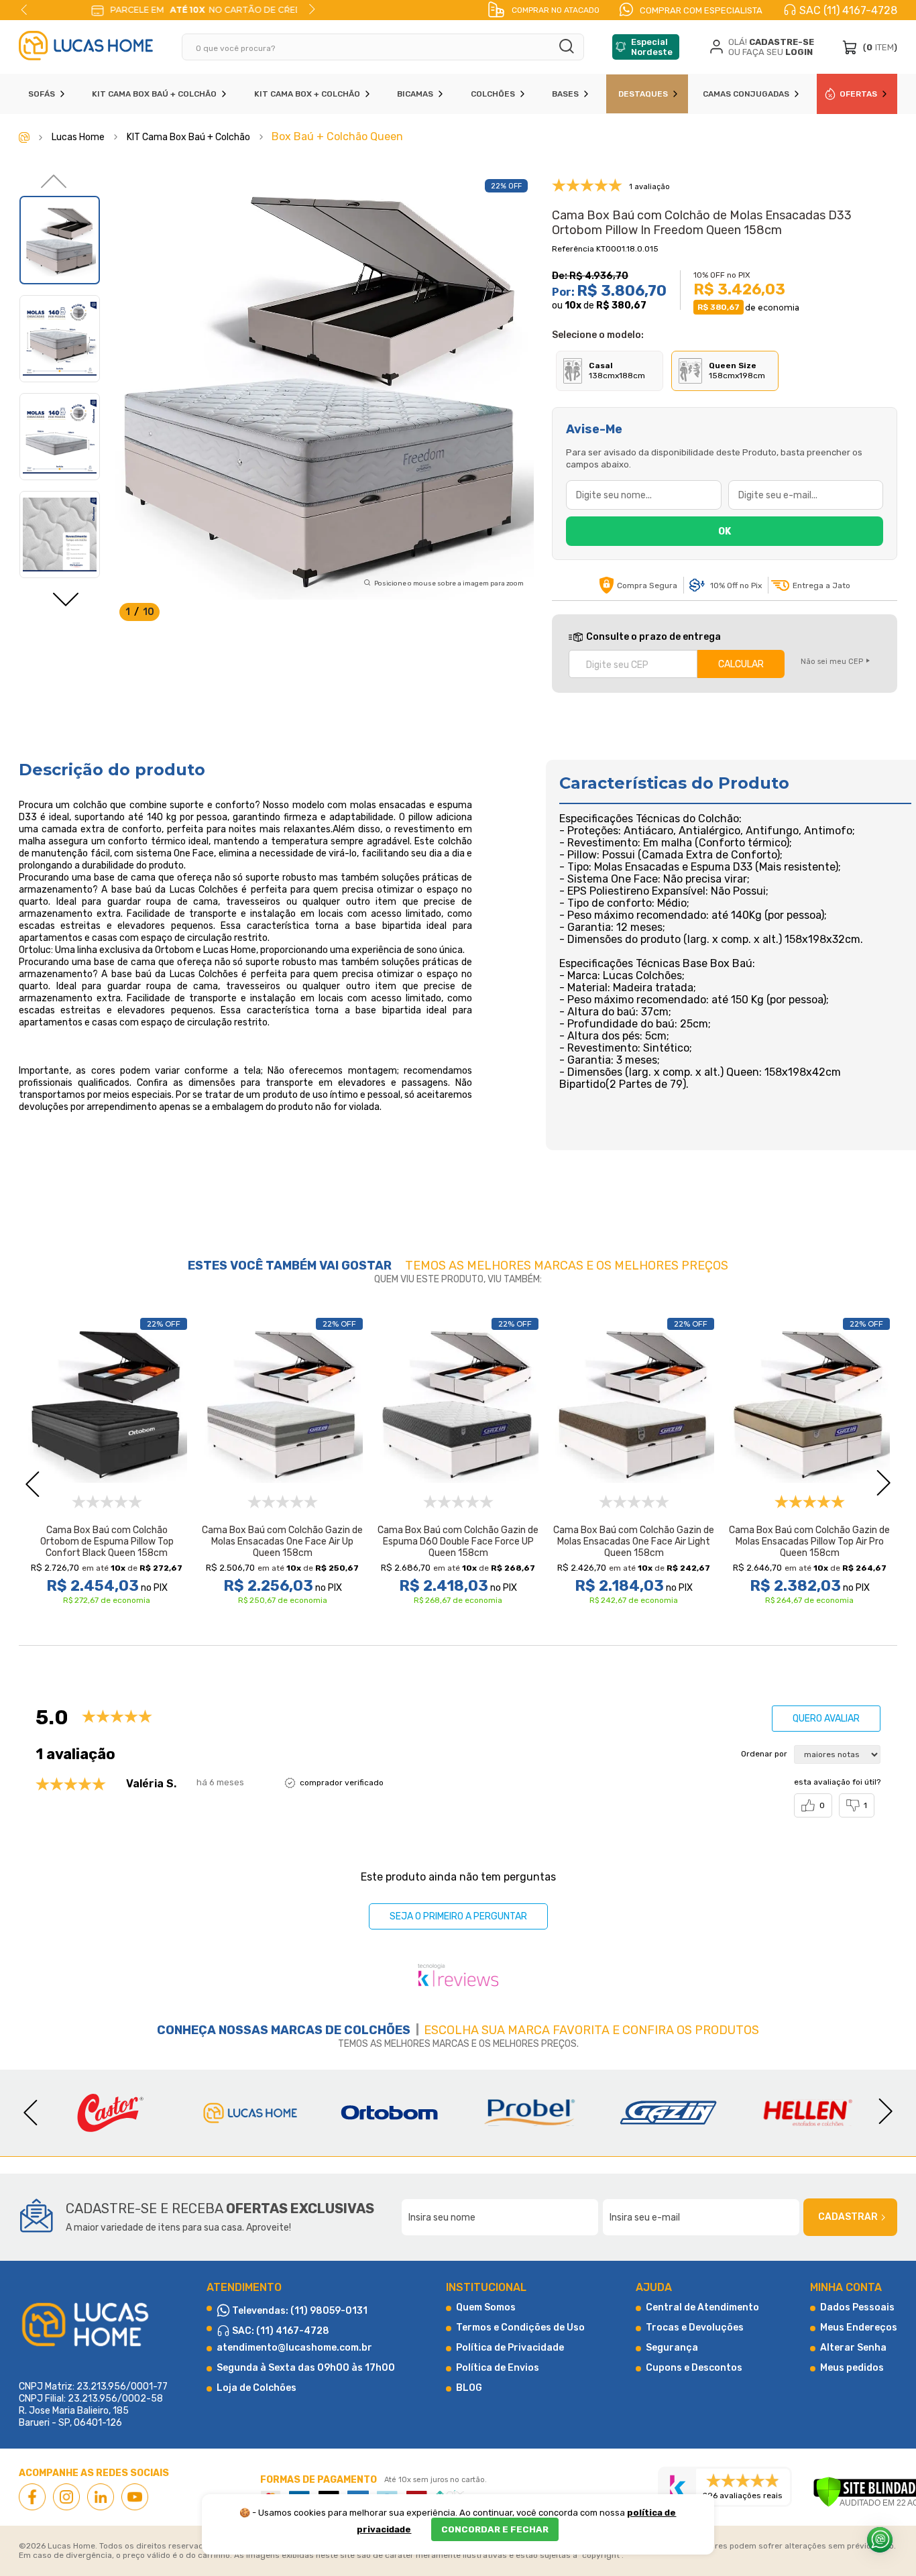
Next (312, 9)
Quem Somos (486, 2307)
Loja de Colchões (256, 2388)
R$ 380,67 (621, 305)
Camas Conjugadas (746, 94)
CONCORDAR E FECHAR (495, 2529)
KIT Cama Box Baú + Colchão (154, 94)
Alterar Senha (853, 2348)
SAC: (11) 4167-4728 (280, 2331)
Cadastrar (848, 2217)
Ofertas (858, 94)
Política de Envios (498, 2368)
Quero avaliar (826, 1719)
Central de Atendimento (702, 2307)
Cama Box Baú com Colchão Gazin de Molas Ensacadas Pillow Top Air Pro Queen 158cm (809, 1542)
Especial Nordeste (652, 47)
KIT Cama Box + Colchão (307, 94)
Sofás (42, 94)
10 (573, 305)
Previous (24, 9)
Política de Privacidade (510, 2348)
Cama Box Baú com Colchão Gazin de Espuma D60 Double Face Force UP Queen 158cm (458, 1542)
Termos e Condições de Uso (520, 2328)
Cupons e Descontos (694, 2368)
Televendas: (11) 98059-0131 (299, 2311)
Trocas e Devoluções (695, 2328)
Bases (565, 94)
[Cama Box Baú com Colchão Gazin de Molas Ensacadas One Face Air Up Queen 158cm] (282, 1402)
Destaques (643, 94)
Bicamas (415, 94)
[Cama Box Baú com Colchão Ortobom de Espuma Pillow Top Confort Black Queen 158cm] (107, 1402)
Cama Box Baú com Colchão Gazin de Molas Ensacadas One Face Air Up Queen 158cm (282, 1542)
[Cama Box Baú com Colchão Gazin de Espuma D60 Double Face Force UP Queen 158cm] (458, 1402)
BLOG (469, 2388)
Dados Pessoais (857, 2307)
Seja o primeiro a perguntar (458, 1916)
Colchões (493, 94)
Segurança (672, 2348)
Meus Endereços (859, 2328)
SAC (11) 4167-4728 (848, 10)
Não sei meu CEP (832, 662)
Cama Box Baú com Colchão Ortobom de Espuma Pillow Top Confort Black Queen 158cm (107, 1542)
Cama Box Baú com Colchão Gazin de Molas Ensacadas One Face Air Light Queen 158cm (634, 1542)
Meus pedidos (852, 2368)
